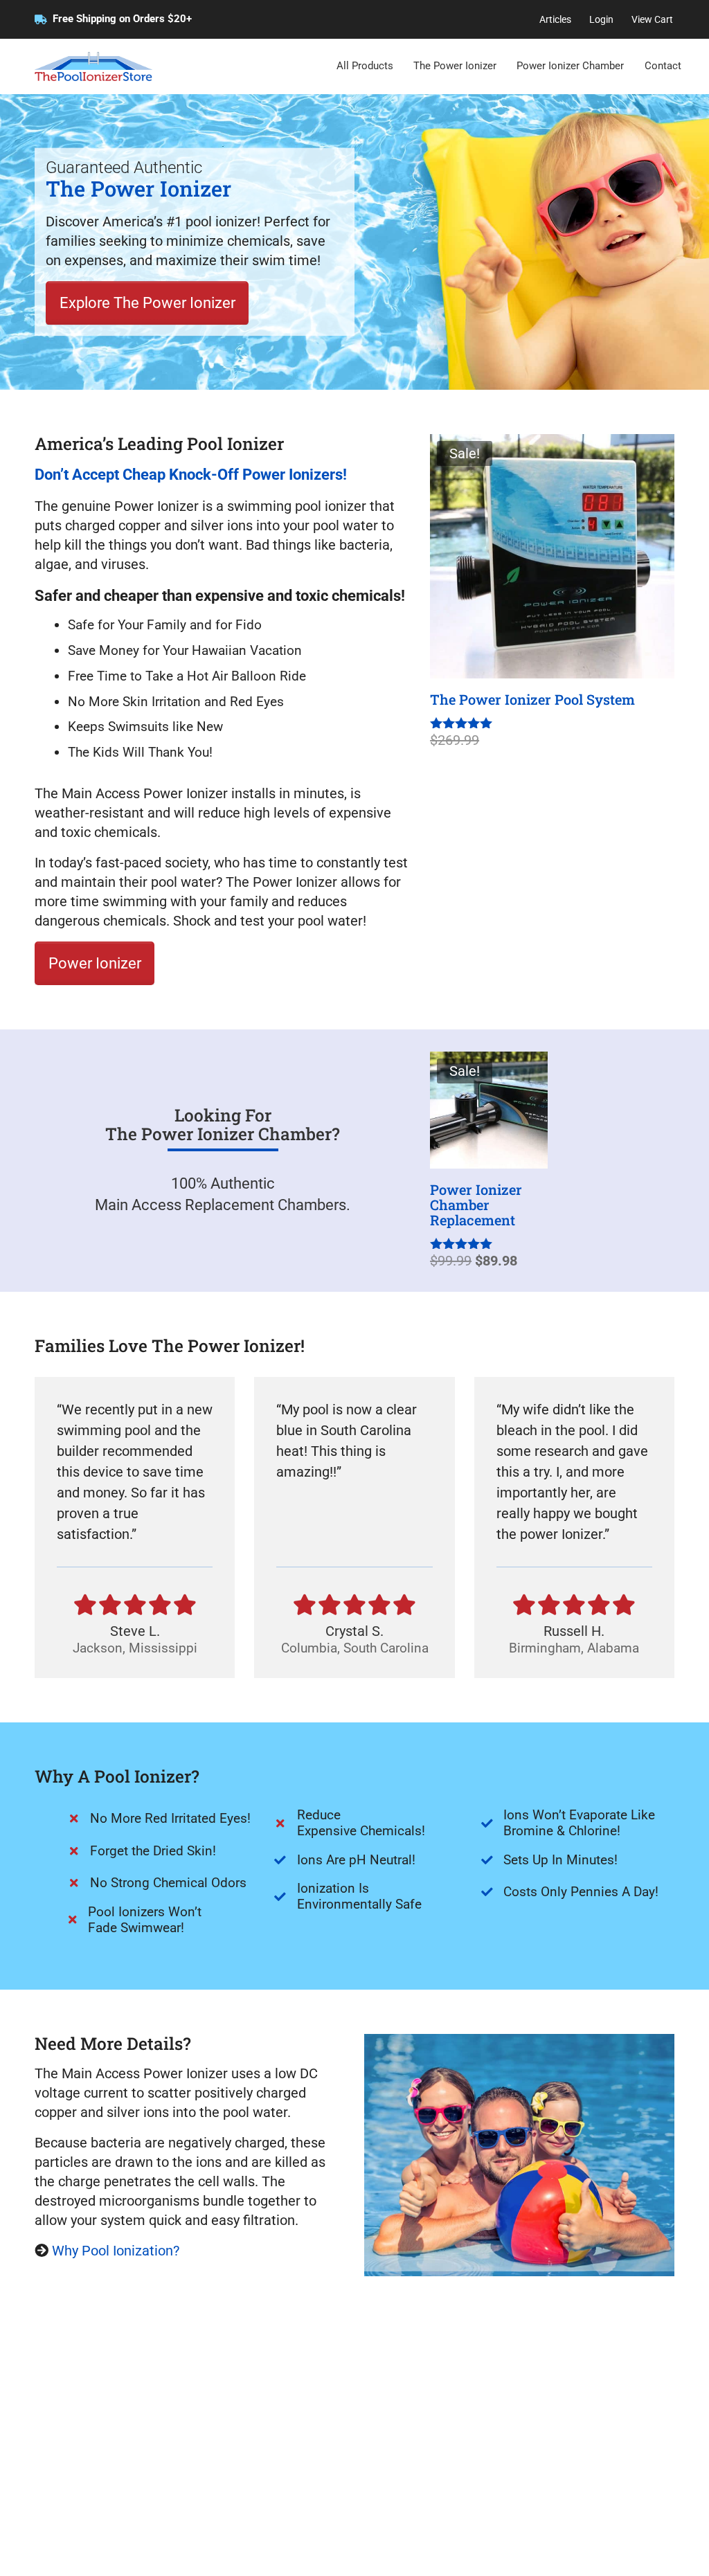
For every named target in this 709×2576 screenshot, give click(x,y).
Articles (555, 19)
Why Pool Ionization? (116, 2251)
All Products (365, 66)
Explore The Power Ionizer (147, 303)
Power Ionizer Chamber (570, 66)
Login (601, 19)
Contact (663, 66)
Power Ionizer (95, 963)
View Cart (652, 19)
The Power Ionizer (455, 66)
